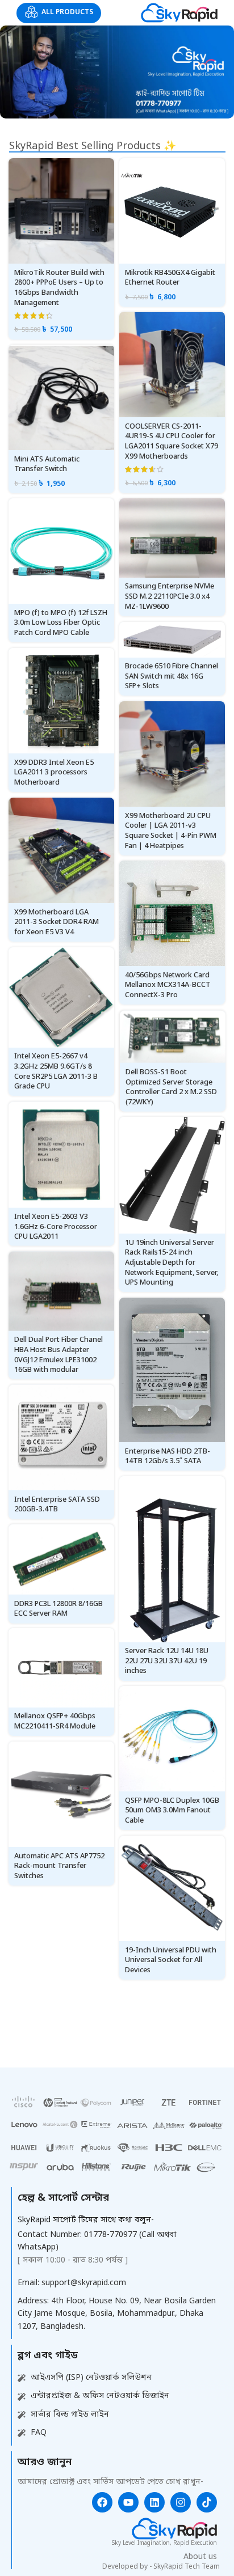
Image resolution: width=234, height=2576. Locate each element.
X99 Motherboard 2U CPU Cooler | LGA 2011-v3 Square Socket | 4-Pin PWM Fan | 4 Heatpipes (171, 831)
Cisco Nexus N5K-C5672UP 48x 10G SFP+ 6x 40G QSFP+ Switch (171, 2199)
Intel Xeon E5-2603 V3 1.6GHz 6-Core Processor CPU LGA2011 (56, 1227)
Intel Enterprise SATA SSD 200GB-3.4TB (57, 1504)
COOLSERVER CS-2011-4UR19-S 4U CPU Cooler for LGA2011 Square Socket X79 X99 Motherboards (172, 442)
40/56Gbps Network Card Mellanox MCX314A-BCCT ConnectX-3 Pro (168, 985)
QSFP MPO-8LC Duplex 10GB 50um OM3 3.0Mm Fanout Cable (172, 1811)
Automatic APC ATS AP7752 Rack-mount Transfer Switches (59, 1866)
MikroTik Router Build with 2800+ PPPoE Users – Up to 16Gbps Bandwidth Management (59, 288)
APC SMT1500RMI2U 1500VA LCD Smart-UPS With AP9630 (172, 2084)
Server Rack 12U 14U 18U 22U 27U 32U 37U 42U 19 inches (167, 1661)
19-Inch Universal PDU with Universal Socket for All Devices (171, 1960)
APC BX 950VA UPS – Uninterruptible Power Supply (52, 2017)
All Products (67, 12)
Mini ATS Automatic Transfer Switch (47, 465)
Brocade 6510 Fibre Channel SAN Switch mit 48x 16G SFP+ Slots (172, 676)
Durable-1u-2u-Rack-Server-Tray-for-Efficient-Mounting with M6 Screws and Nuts (58, 2554)
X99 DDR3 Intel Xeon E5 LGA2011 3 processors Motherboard (54, 773)
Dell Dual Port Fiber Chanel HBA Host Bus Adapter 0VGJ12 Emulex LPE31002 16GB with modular (58, 1355)
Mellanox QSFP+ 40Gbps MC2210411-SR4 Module (55, 1721)
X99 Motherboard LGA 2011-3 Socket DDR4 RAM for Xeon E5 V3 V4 (57, 922)
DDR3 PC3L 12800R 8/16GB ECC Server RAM (58, 1609)
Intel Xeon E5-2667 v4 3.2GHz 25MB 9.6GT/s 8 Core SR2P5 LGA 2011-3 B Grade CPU (56, 1071)
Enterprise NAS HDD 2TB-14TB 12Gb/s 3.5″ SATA (168, 1457)
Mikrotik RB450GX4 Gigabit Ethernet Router (170, 278)
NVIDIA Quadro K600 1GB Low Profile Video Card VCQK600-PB (57, 2259)
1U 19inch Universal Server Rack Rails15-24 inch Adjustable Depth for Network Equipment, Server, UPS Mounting (172, 1263)
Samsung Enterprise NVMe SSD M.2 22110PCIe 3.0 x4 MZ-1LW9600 (170, 596)
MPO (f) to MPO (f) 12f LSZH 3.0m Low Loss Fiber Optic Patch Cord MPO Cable (61, 623)
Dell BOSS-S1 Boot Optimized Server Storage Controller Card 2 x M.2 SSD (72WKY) (171, 1087)
